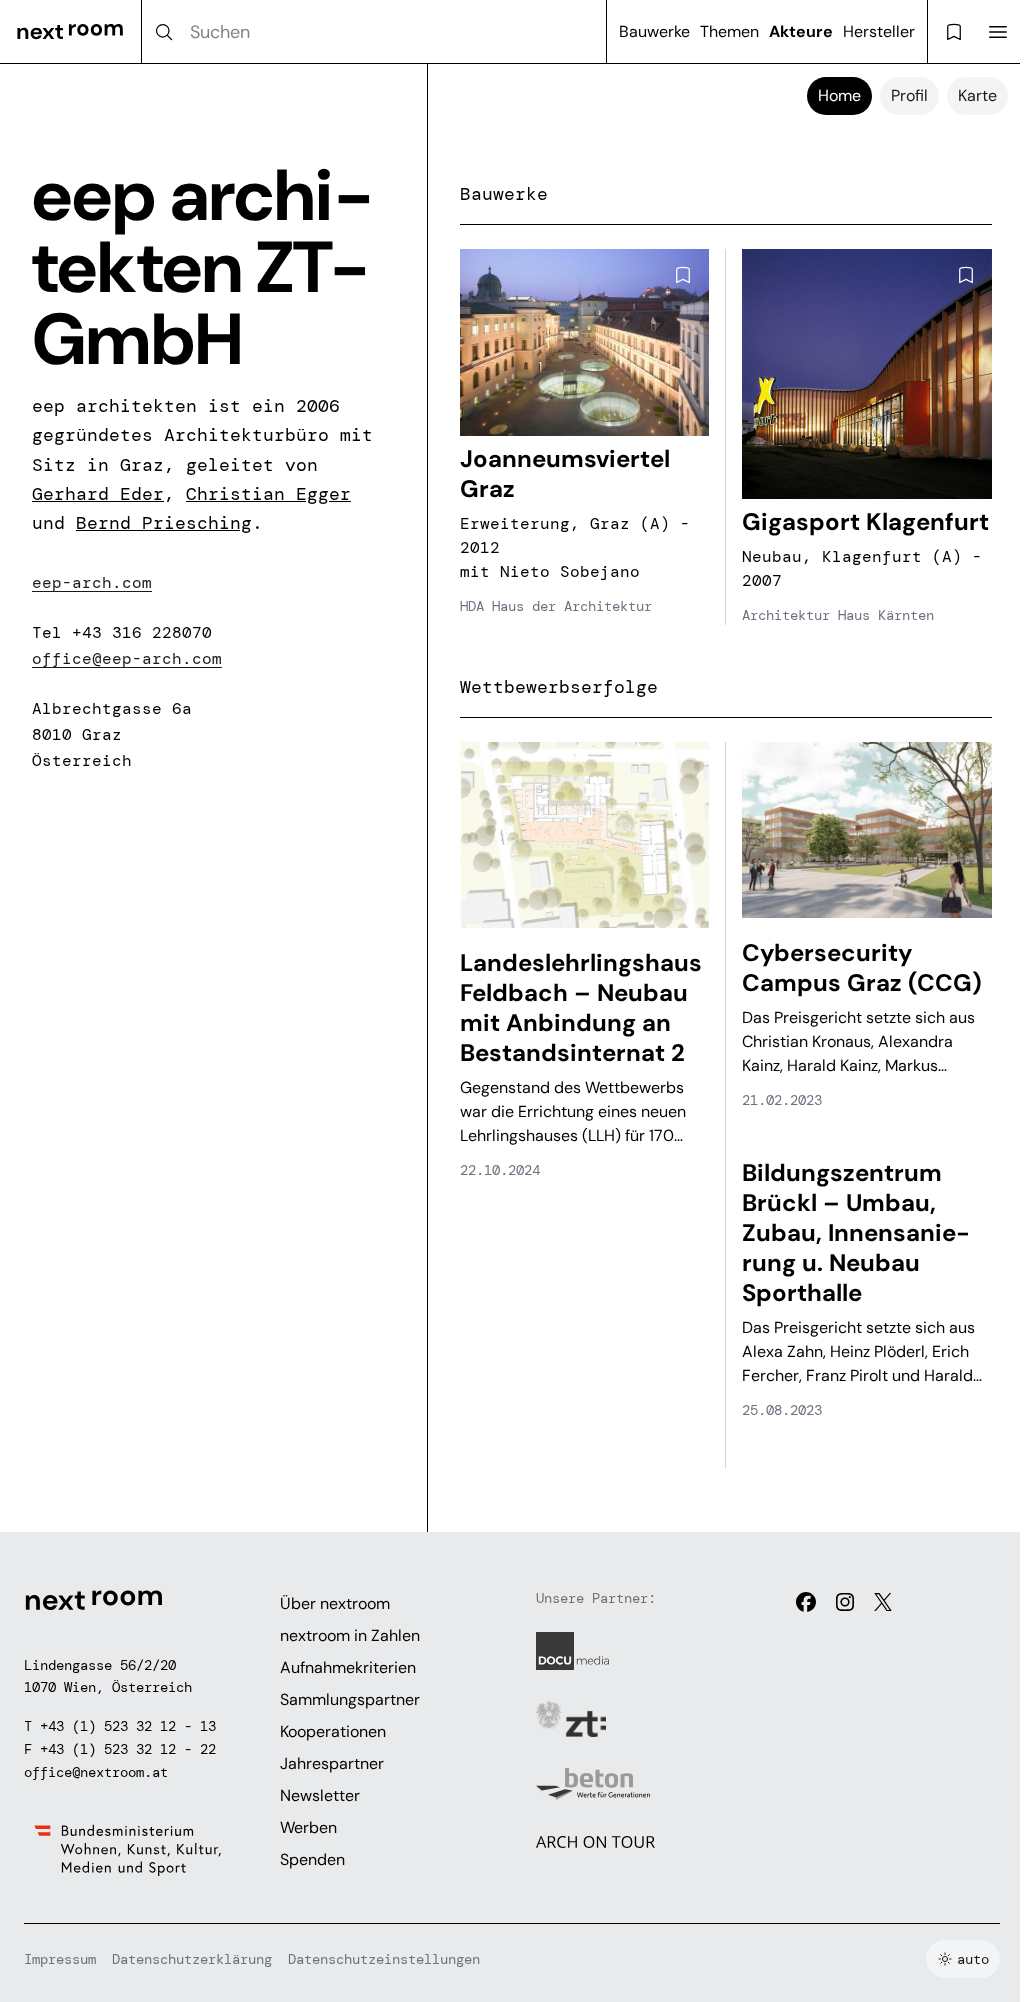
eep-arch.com (92, 582)
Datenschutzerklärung (192, 1959)
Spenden (312, 1859)
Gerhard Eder (98, 494)
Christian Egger (268, 494)
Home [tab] (839, 95)
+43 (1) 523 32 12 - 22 (128, 1749)
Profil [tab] (909, 95)
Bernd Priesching (164, 523)
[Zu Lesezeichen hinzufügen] (683, 275)
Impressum (60, 1959)
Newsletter (320, 1795)
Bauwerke (654, 31)
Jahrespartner (332, 1763)
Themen (729, 31)
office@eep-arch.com (127, 658)
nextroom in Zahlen (350, 1635)
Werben (308, 1827)
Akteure (801, 31)
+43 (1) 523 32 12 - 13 (128, 1726)
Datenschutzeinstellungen (384, 1959)
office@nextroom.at (96, 1772)
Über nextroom (335, 1603)
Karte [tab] (977, 95)
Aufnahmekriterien (348, 1667)
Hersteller (879, 31)
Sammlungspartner (350, 1699)
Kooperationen (333, 1731)
